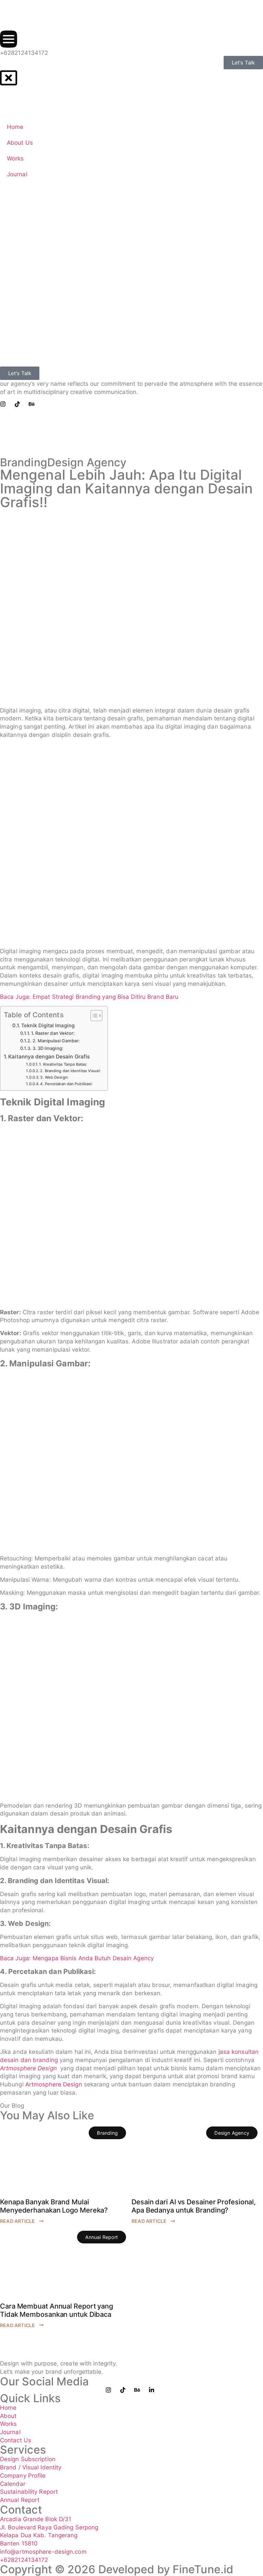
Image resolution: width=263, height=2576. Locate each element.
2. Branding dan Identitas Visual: (70, 1071)
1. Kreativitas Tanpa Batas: (63, 1064)
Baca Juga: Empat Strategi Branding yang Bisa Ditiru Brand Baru (89, 997)
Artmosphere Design (54, 2084)
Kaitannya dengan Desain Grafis (49, 1057)
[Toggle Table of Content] (93, 1016)
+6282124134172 (24, 53)
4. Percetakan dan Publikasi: (66, 1084)
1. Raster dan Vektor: (53, 1033)
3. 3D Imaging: (48, 1048)
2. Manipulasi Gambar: (56, 1041)
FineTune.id (203, 2569)
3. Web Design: (54, 1077)
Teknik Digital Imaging (48, 1025)
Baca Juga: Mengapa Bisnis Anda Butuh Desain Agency (77, 1958)
